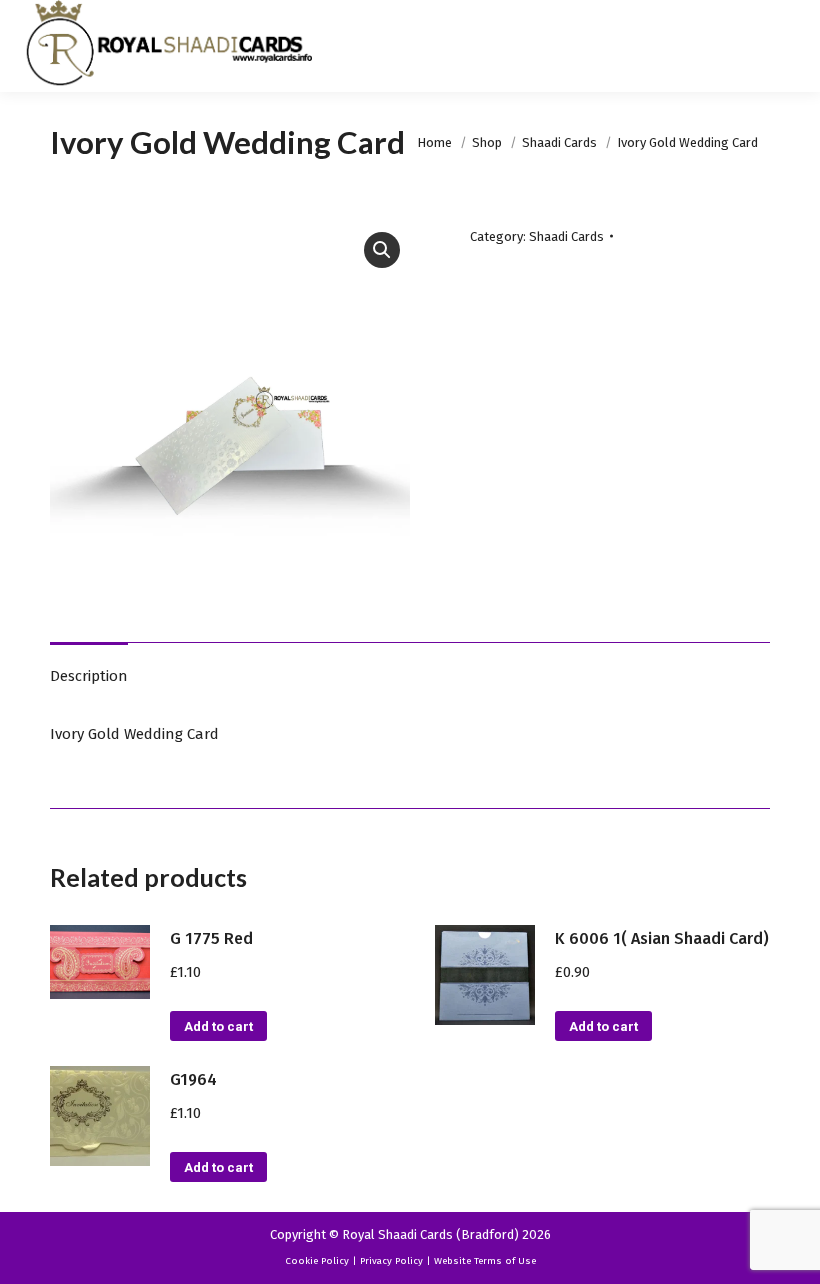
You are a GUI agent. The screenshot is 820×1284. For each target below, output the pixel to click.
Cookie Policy (317, 1261)
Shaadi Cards (566, 236)
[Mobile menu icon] (788, 46)
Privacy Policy (391, 1261)
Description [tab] (89, 676)
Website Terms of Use (485, 1261)
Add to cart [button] (218, 1026)
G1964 (193, 1079)
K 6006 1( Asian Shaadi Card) (662, 938)
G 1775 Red (211, 938)
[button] (382, 250)
